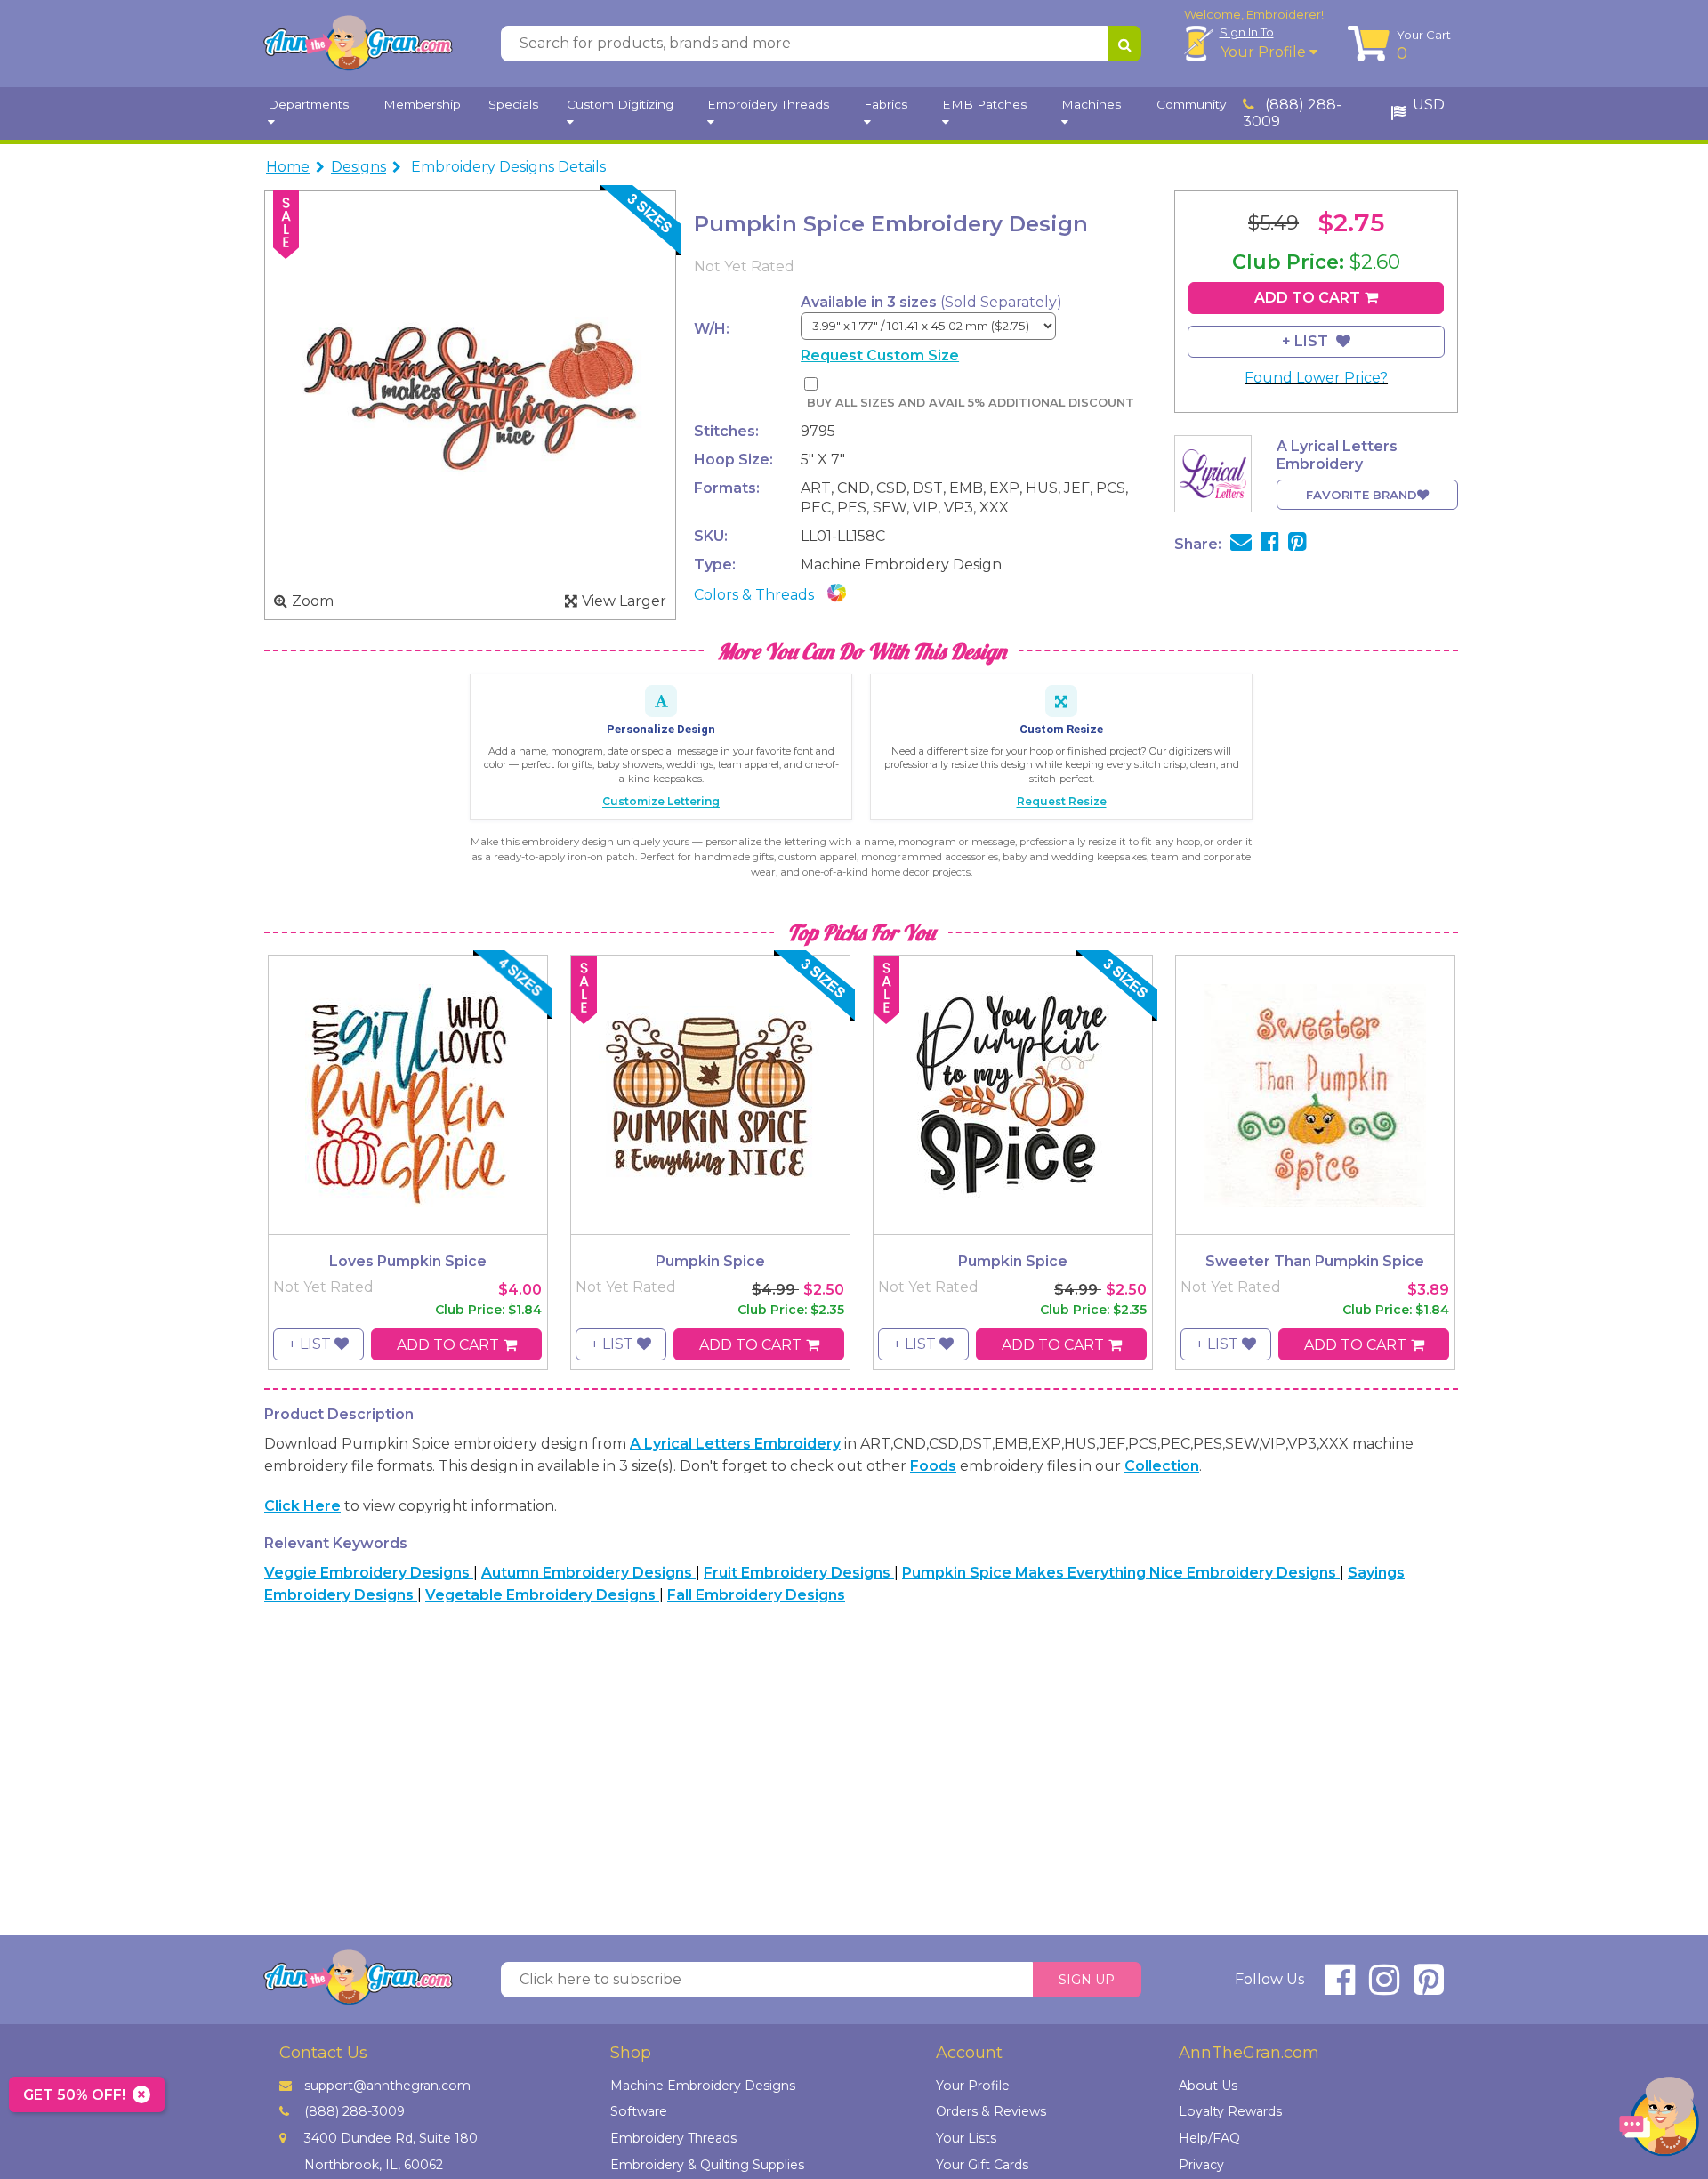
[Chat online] (1659, 2121)
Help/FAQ (1209, 2138)
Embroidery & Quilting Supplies (707, 2165)
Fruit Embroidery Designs (799, 1573)
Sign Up (1087, 1980)
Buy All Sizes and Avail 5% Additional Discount (970, 403)
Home (288, 167)
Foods (933, 1466)
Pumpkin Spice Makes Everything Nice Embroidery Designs (1121, 1573)
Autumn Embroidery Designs (588, 1573)
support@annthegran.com (387, 2086)
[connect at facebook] (1340, 1987)
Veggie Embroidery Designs (369, 1573)
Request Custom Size (880, 355)
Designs (359, 167)
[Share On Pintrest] (1297, 544)
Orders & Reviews (991, 2111)
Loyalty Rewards (1230, 2111)
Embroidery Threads (673, 2138)
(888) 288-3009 (1292, 113)
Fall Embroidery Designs (756, 1595)
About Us (1208, 2086)
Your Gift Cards (982, 2165)
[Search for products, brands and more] (1124, 44)
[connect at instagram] (1384, 1987)
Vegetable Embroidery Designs (542, 1595)
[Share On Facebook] (1270, 544)
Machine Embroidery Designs (703, 2086)
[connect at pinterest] (1429, 1987)
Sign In (1247, 32)
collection (1162, 1466)
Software (639, 2111)
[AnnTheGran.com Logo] (358, 44)
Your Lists (966, 2138)
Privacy (1201, 2165)
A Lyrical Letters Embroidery (735, 1444)
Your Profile (1265, 52)
